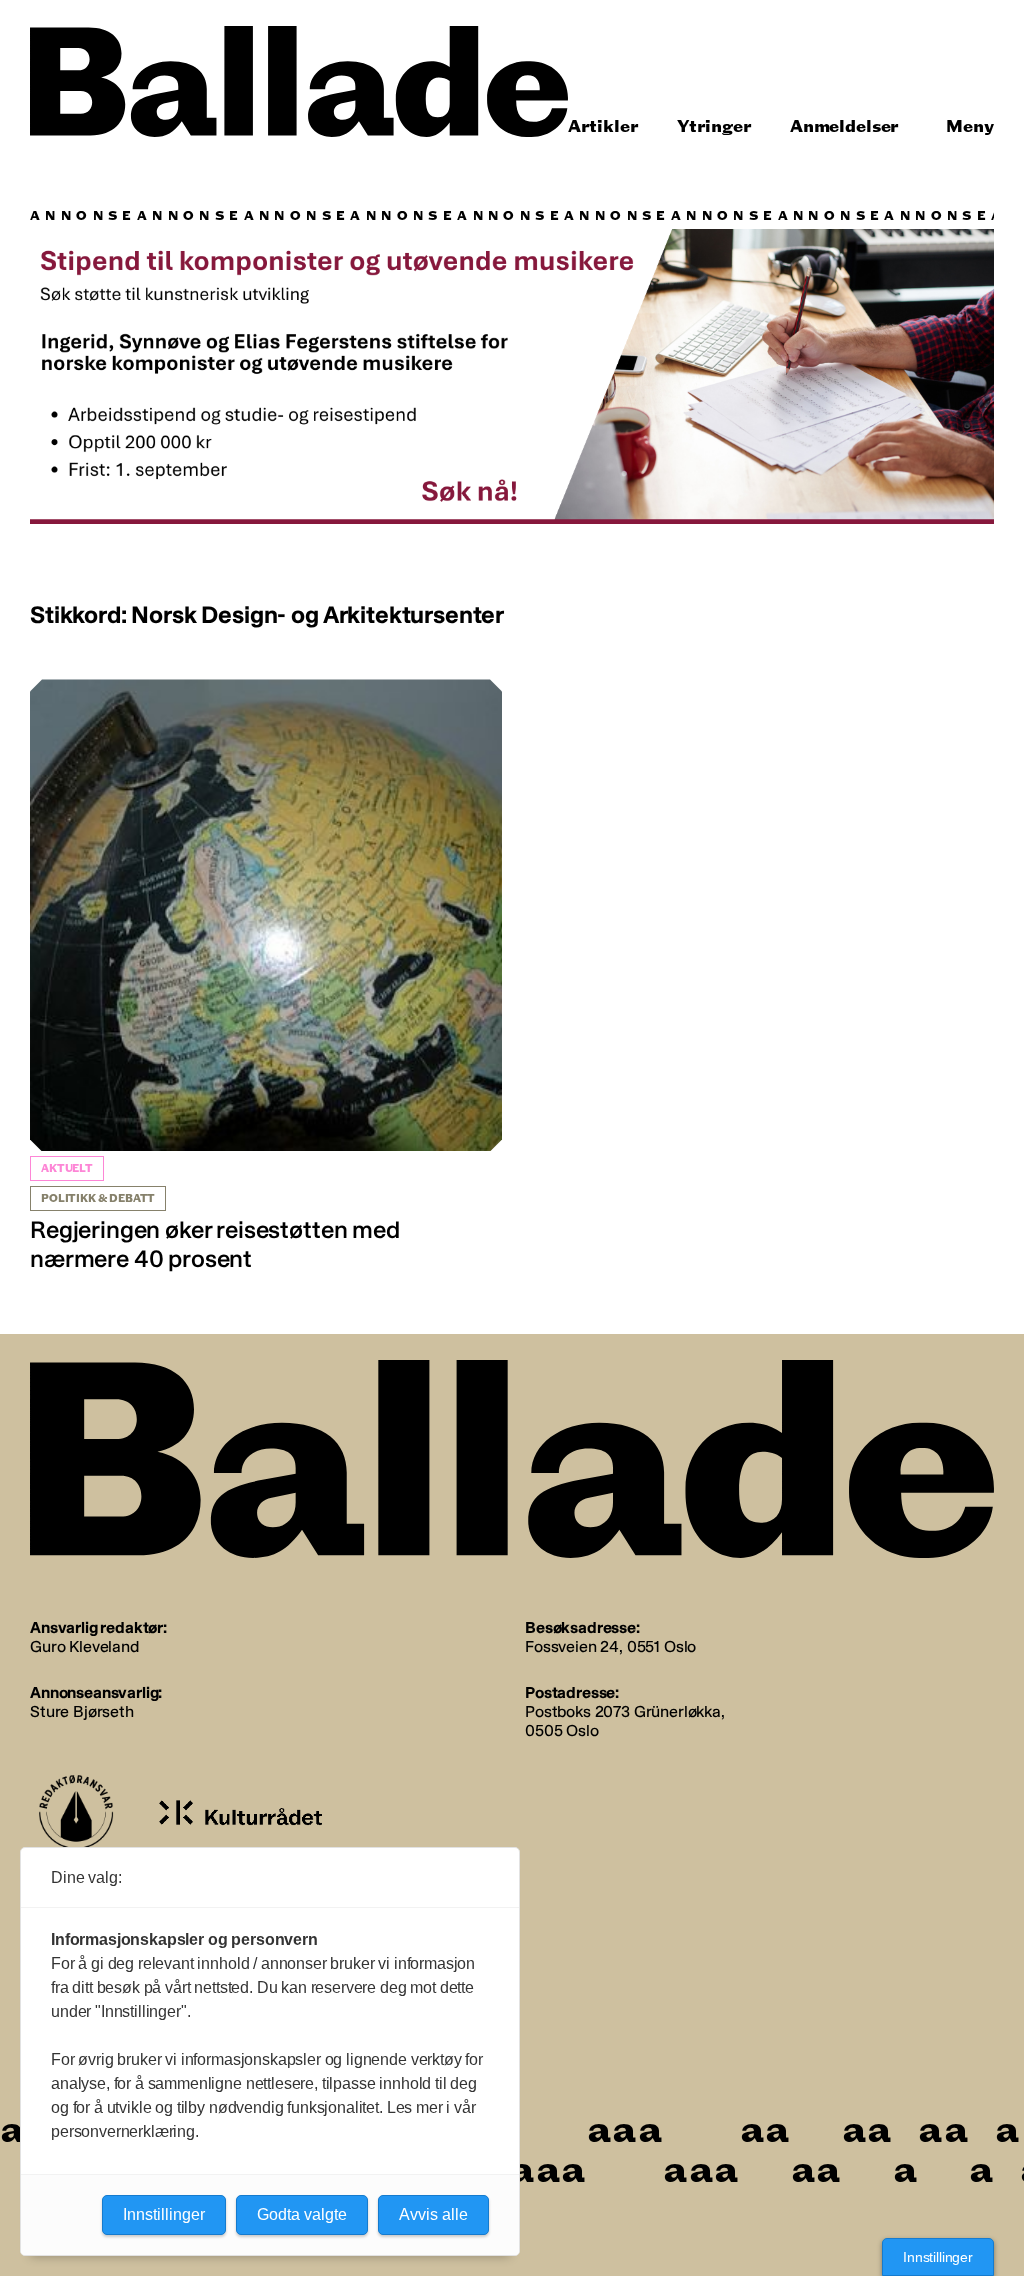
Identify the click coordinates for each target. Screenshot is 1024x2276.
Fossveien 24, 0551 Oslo (610, 1646)
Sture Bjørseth (82, 1711)
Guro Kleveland (84, 1646)
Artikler (603, 126)
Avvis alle (433, 2214)
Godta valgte (302, 2214)
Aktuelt (67, 1168)
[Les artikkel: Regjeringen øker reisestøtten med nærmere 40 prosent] (266, 976)
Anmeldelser (844, 126)
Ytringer (714, 126)
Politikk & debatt (98, 1198)
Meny (970, 126)
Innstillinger (938, 2257)
